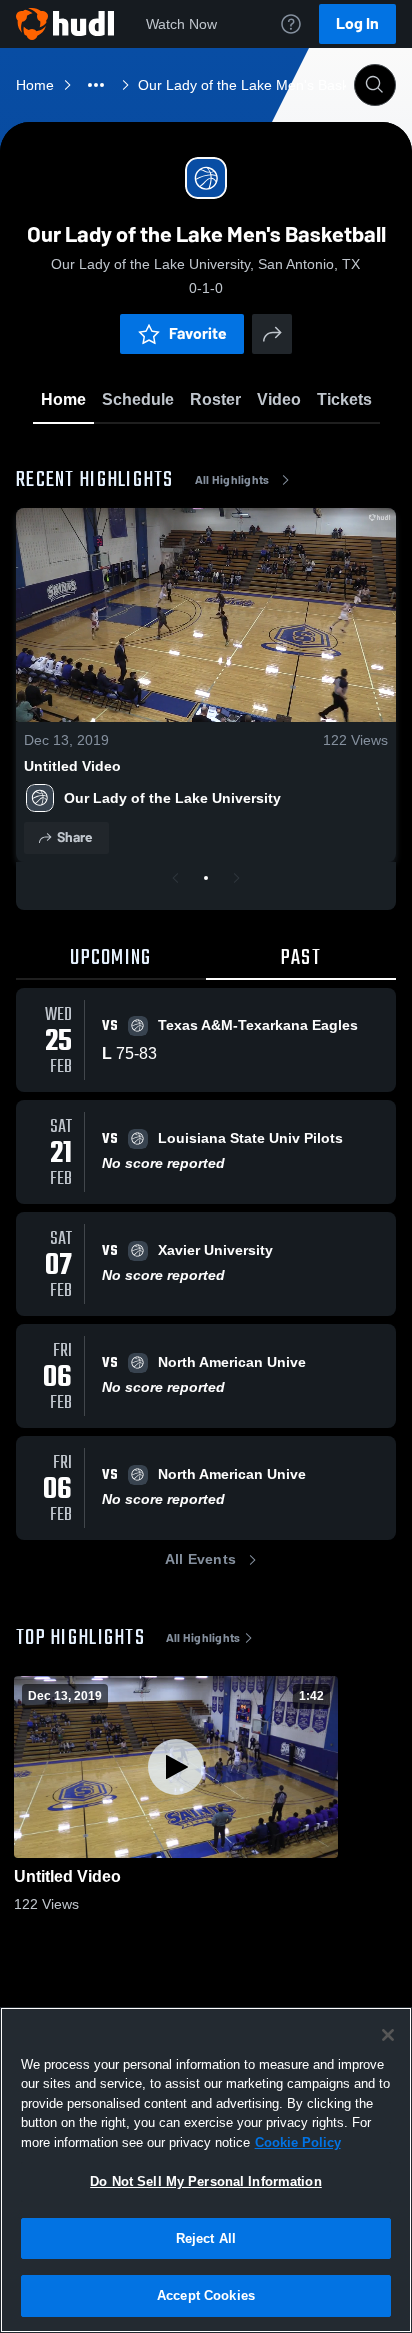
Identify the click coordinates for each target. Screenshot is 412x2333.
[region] (206, 2170)
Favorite (198, 333)
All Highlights (232, 480)
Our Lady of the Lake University (172, 798)
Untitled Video (72, 766)
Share (74, 837)
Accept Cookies (206, 2295)
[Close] (388, 2035)
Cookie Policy (298, 2142)
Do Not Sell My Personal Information (206, 2181)
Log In (357, 23)
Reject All (206, 2238)
